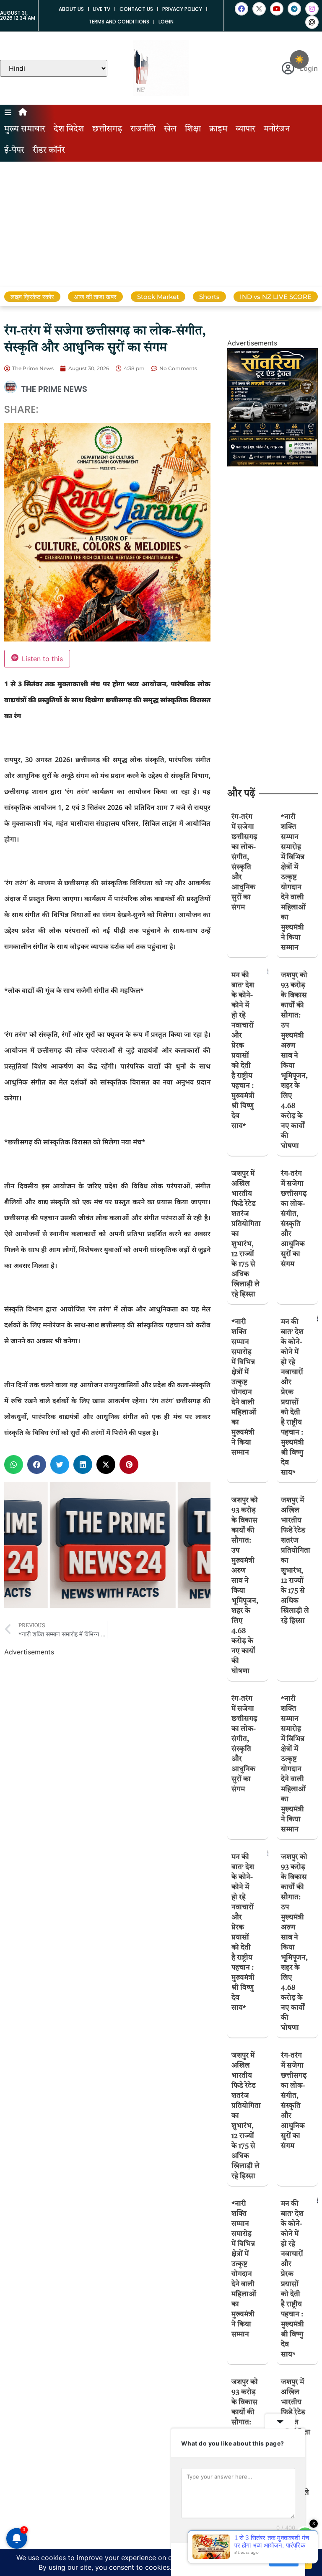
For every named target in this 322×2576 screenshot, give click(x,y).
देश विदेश (69, 129)
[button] (14, 1464)
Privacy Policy (182, 9)
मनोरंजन (277, 129)
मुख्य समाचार (25, 129)
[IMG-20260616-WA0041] (273, 464)
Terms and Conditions (119, 22)
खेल (170, 129)
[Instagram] (312, 9)
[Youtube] (277, 9)
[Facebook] (241, 9)
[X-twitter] (259, 9)
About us (71, 9)
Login (166, 22)
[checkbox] (299, 59)
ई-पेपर (14, 151)
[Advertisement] (161, 224)
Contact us (136, 9)
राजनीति (143, 129)
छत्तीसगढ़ (107, 129)
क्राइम (218, 129)
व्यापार (245, 129)
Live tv (102, 9)
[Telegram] (294, 9)
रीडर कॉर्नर (49, 151)
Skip (257, 2559)
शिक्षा (193, 129)
